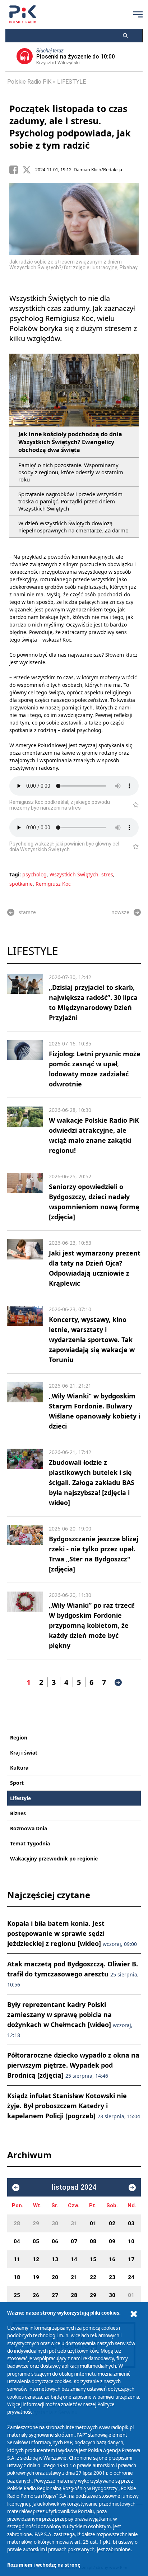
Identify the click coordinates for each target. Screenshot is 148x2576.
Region (19, 1737)
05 (36, 2241)
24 (131, 2277)
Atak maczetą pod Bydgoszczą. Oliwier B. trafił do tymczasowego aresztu (73, 1974)
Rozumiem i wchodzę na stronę (44, 2565)
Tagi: (16, 874)
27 (55, 2295)
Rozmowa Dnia (29, 1828)
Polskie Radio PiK (29, 82)
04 (17, 2241)
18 (17, 2277)
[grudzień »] (132, 2188)
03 (131, 2223)
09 (112, 2241)
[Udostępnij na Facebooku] (16, 170)
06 (55, 2241)
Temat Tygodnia (30, 1843)
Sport (17, 1783)
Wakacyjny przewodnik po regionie (54, 1858)
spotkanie (21, 884)
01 (93, 2223)
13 (55, 2259)
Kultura (19, 1768)
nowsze (120, 912)
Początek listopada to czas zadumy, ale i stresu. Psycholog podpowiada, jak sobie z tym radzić (70, 127)
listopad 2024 (74, 2187)
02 (112, 2223)
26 (36, 2295)
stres (107, 874)
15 (93, 2259)
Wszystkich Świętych (74, 874)
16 (112, 2259)
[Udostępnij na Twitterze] (29, 170)
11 (17, 2259)
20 (55, 2277)
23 (112, 2277)
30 (55, 2223)
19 (36, 2277)
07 (74, 2241)
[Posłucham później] (133, 805)
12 (36, 2259)
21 (74, 2277)
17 (131, 2259)
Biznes (18, 1813)
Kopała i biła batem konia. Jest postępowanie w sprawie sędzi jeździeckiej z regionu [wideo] (72, 1933)
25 (17, 2295)
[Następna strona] (118, 1682)
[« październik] (16, 2188)
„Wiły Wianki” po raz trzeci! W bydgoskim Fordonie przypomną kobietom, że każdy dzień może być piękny (92, 1625)
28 (17, 2223)
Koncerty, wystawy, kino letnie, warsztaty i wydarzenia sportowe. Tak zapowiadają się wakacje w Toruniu (92, 1340)
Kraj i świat (24, 1753)
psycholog (34, 874)
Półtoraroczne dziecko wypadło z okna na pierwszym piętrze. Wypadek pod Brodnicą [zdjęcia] (73, 2065)
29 (36, 2223)
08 (93, 2241)
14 (74, 2259)
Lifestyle (20, 1798)
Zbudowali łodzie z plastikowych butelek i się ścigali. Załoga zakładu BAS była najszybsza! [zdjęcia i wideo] (92, 1482)
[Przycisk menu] (138, 14)
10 (131, 2241)
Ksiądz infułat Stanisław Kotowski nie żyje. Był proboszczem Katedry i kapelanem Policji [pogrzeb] (74, 2106)
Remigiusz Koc (53, 884)
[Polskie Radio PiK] (23, 14)
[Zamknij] (134, 2314)
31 (74, 2223)
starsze (27, 912)
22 (93, 2277)
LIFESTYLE (71, 82)
